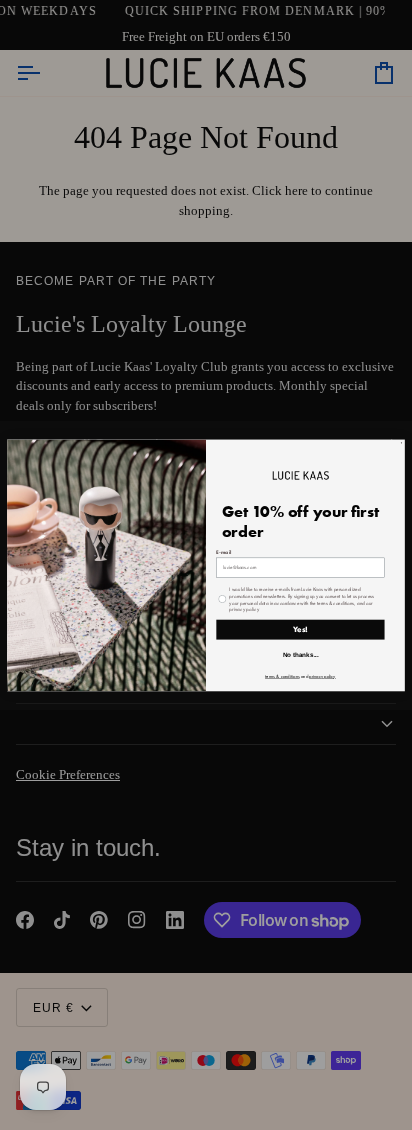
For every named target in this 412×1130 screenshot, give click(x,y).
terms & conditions (282, 676)
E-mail (223, 551)
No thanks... (301, 654)
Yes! (300, 629)
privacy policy (322, 676)
